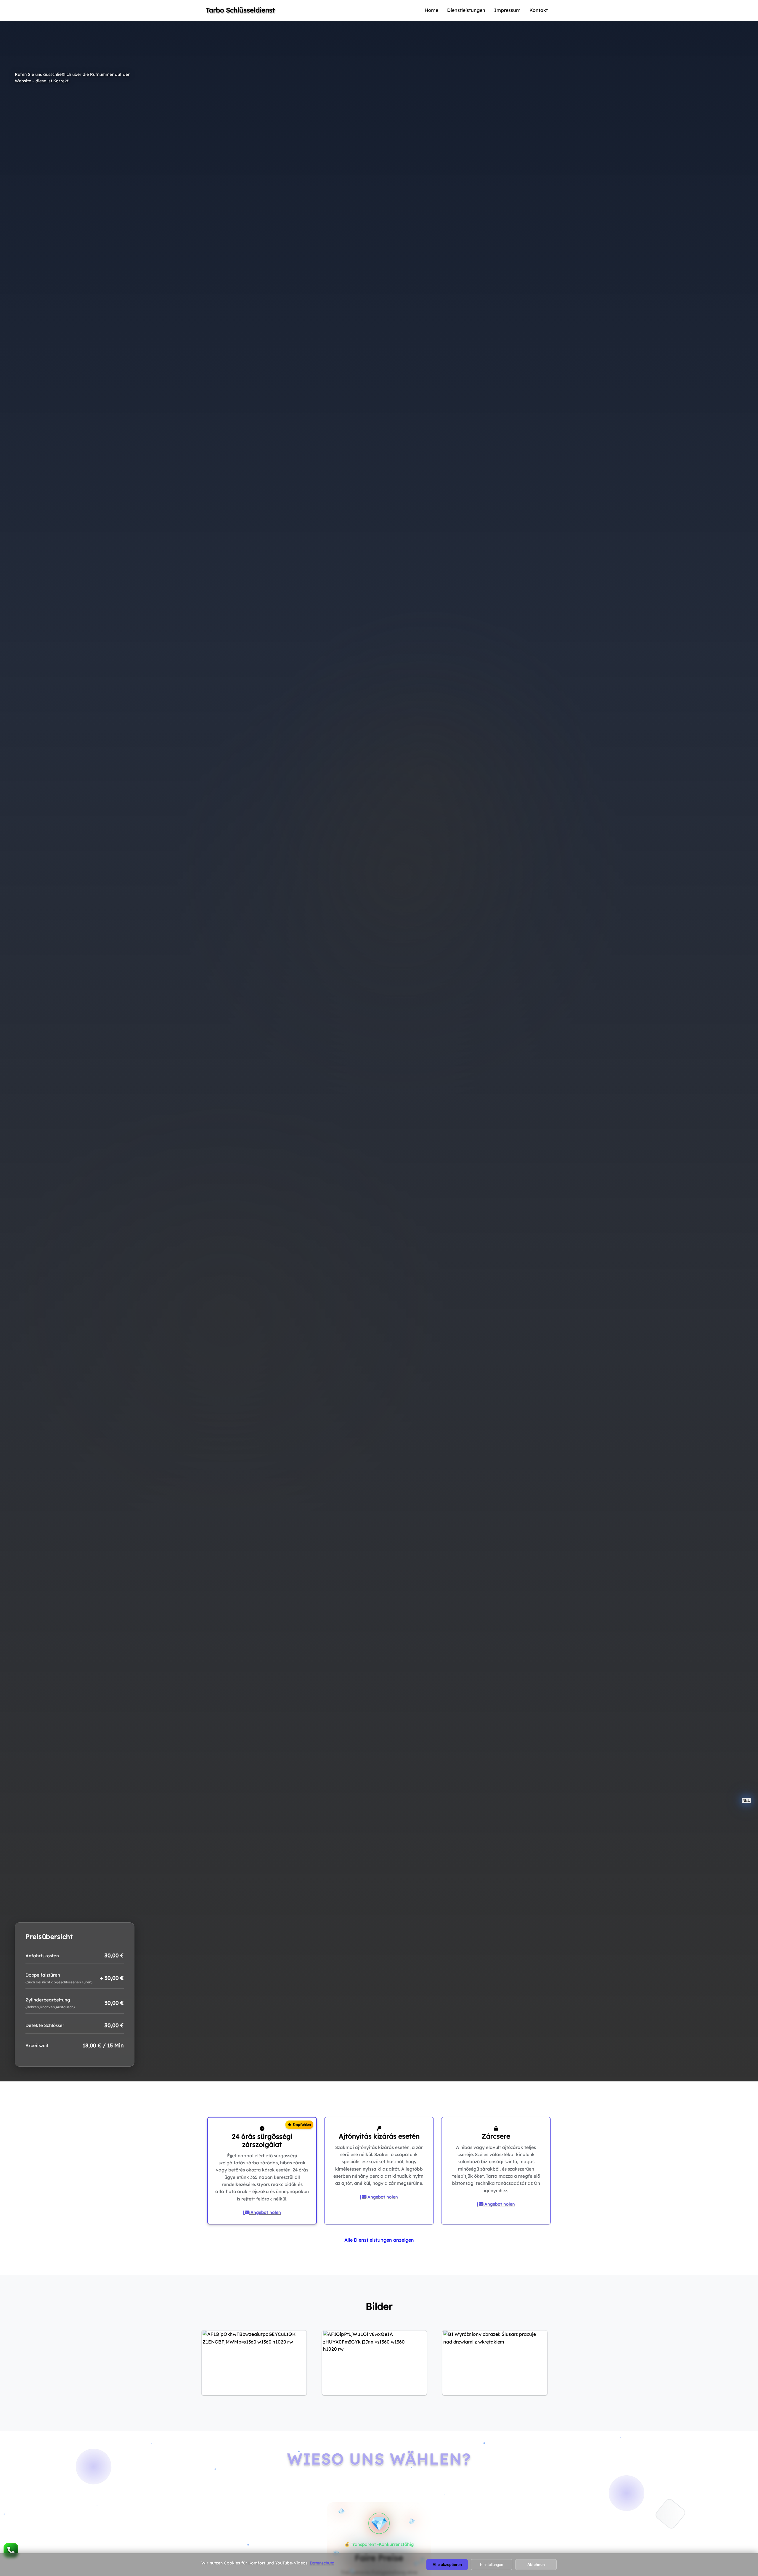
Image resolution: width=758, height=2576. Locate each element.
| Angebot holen (210, 2212)
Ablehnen (536, 2564)
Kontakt (588, 10)
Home (481, 10)
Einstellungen (492, 2564)
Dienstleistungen (516, 10)
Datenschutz (322, 2562)
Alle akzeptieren (447, 2564)
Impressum (557, 10)
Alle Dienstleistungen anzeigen (379, 2240)
